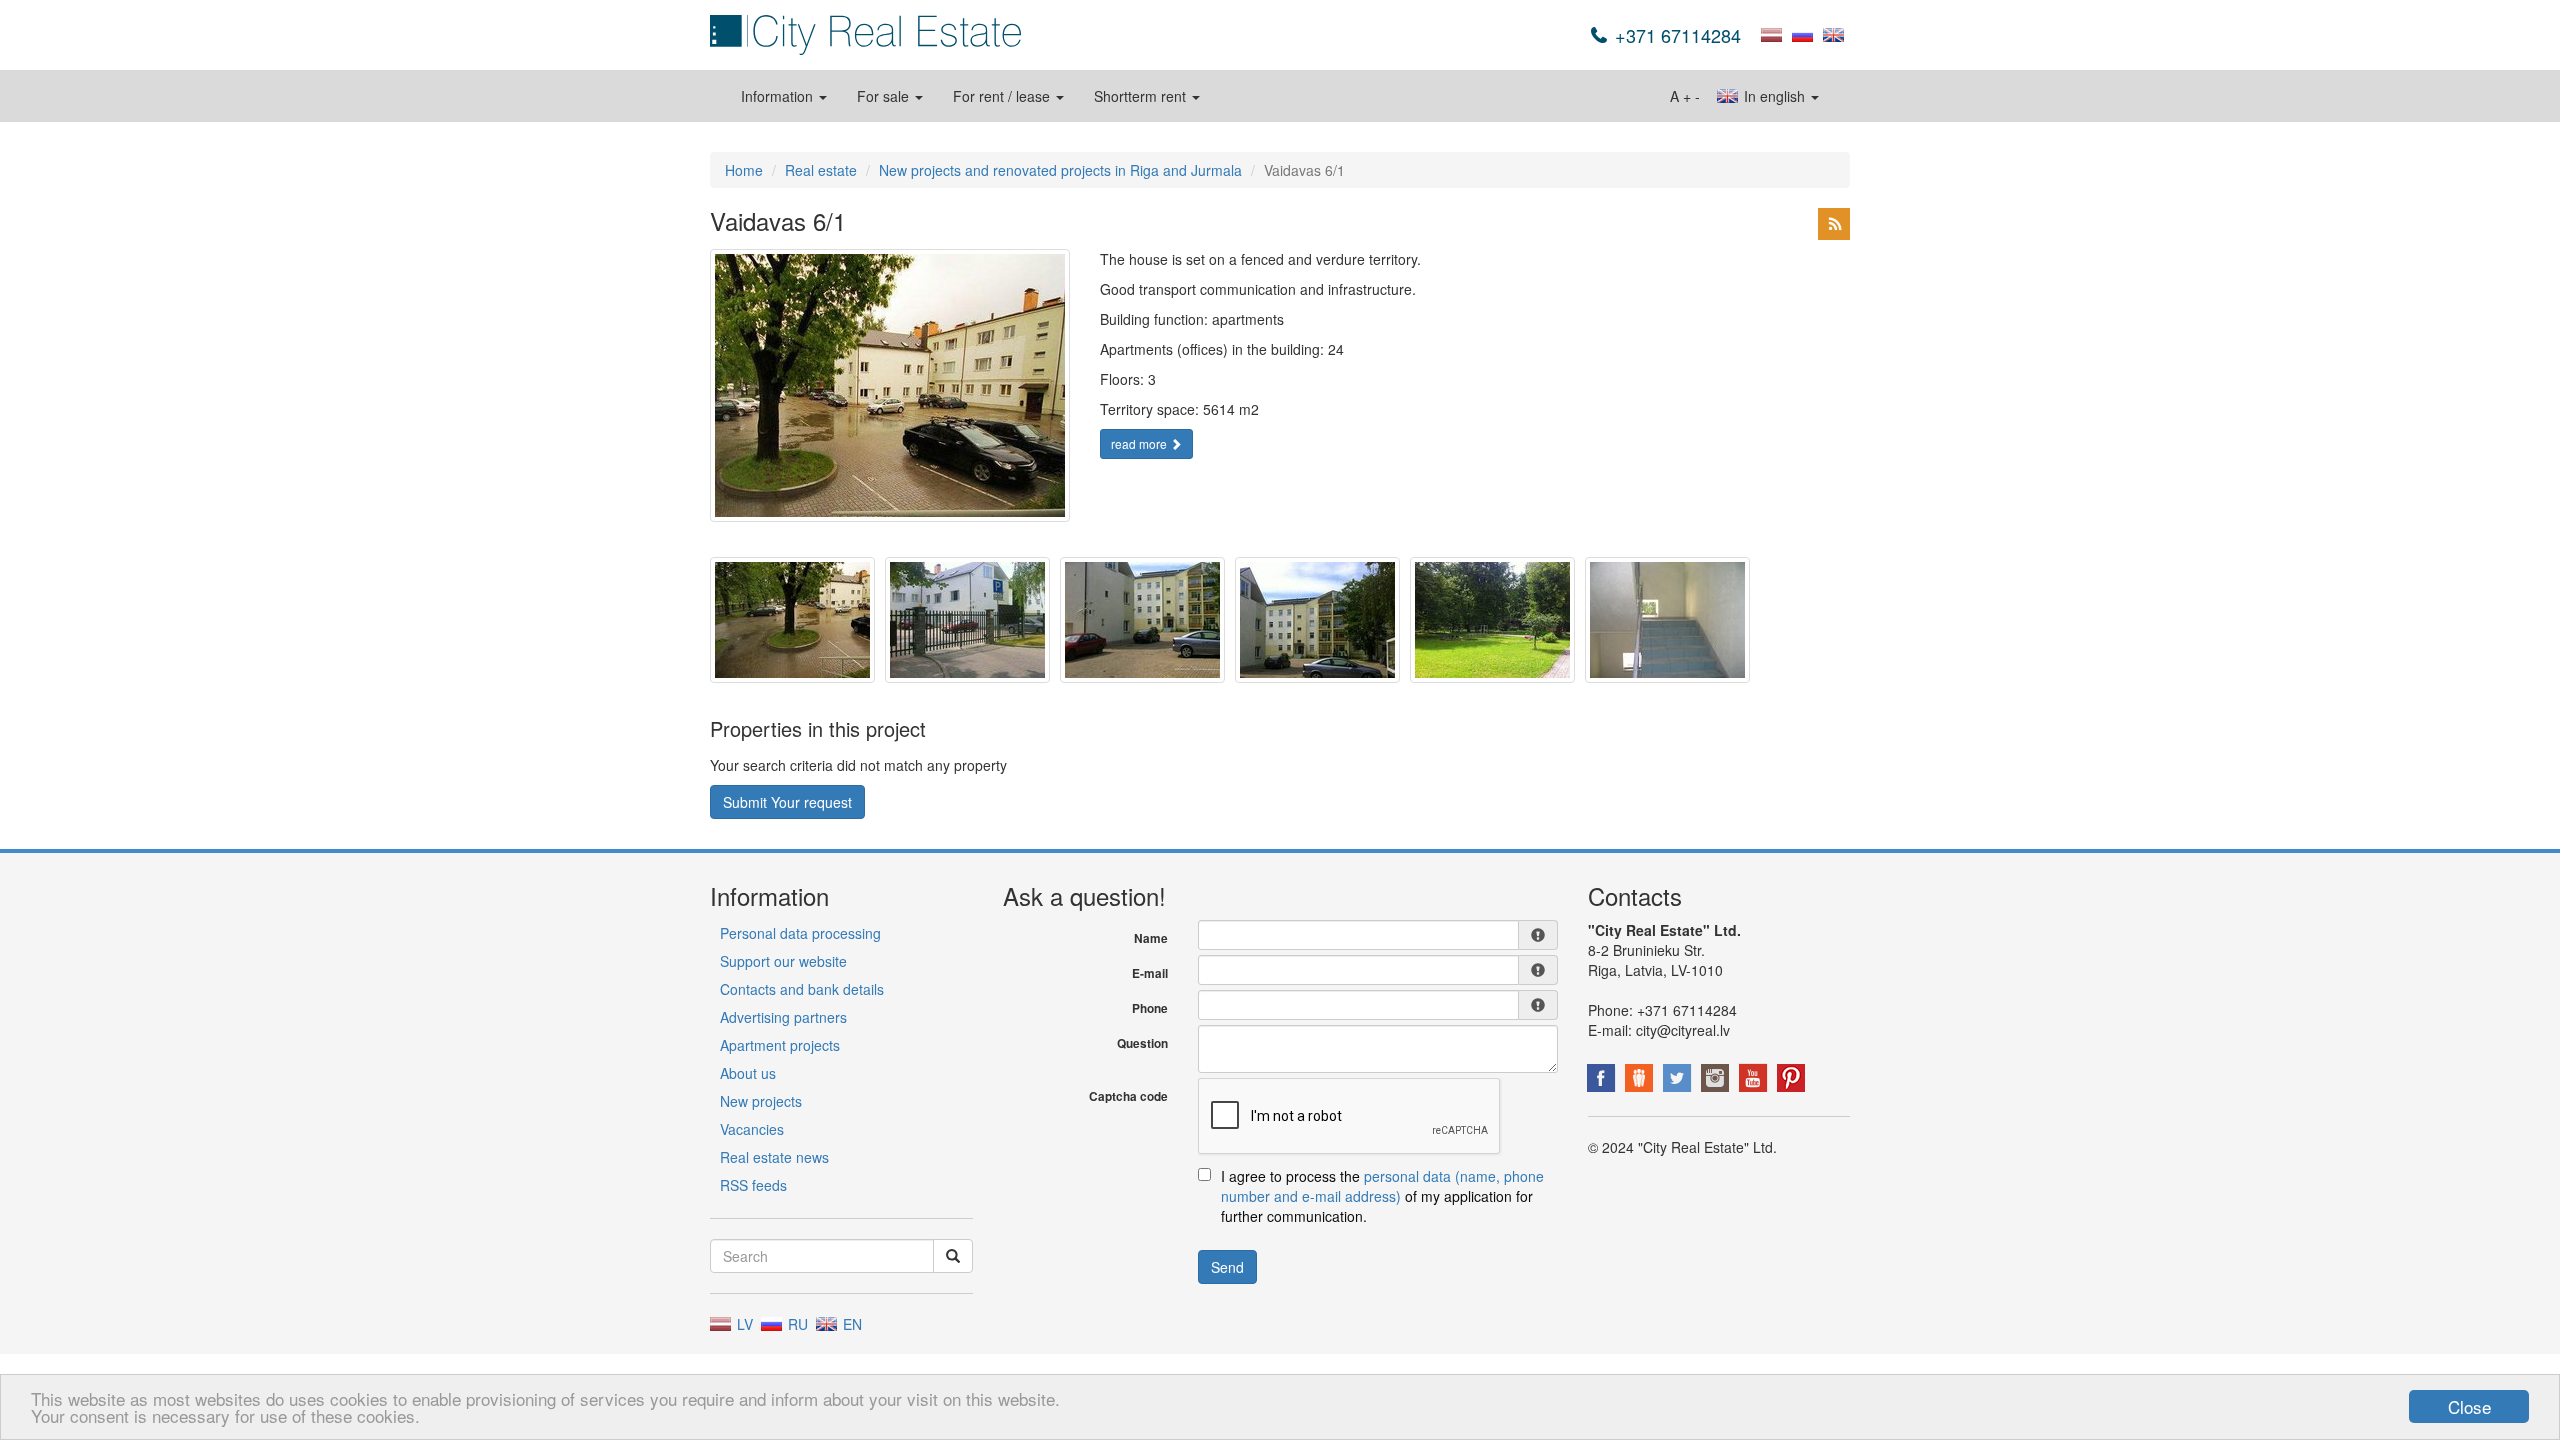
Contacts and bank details (802, 989)
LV (743, 1324)
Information (779, 96)
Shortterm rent (1142, 96)
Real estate (821, 170)
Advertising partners (783, 1017)
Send (1227, 1267)
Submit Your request (787, 802)
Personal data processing (800, 933)
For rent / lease (1003, 96)
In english (1774, 96)
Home (744, 170)
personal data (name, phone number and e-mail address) (1382, 1186)
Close (2469, 1406)
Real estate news (774, 1157)
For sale (885, 96)
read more (1140, 443)
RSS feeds (753, 1185)
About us (748, 1073)
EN (850, 1324)
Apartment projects (780, 1045)
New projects (761, 1101)
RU (796, 1324)
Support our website (783, 961)
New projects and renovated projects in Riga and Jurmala (1060, 170)
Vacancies (752, 1129)
